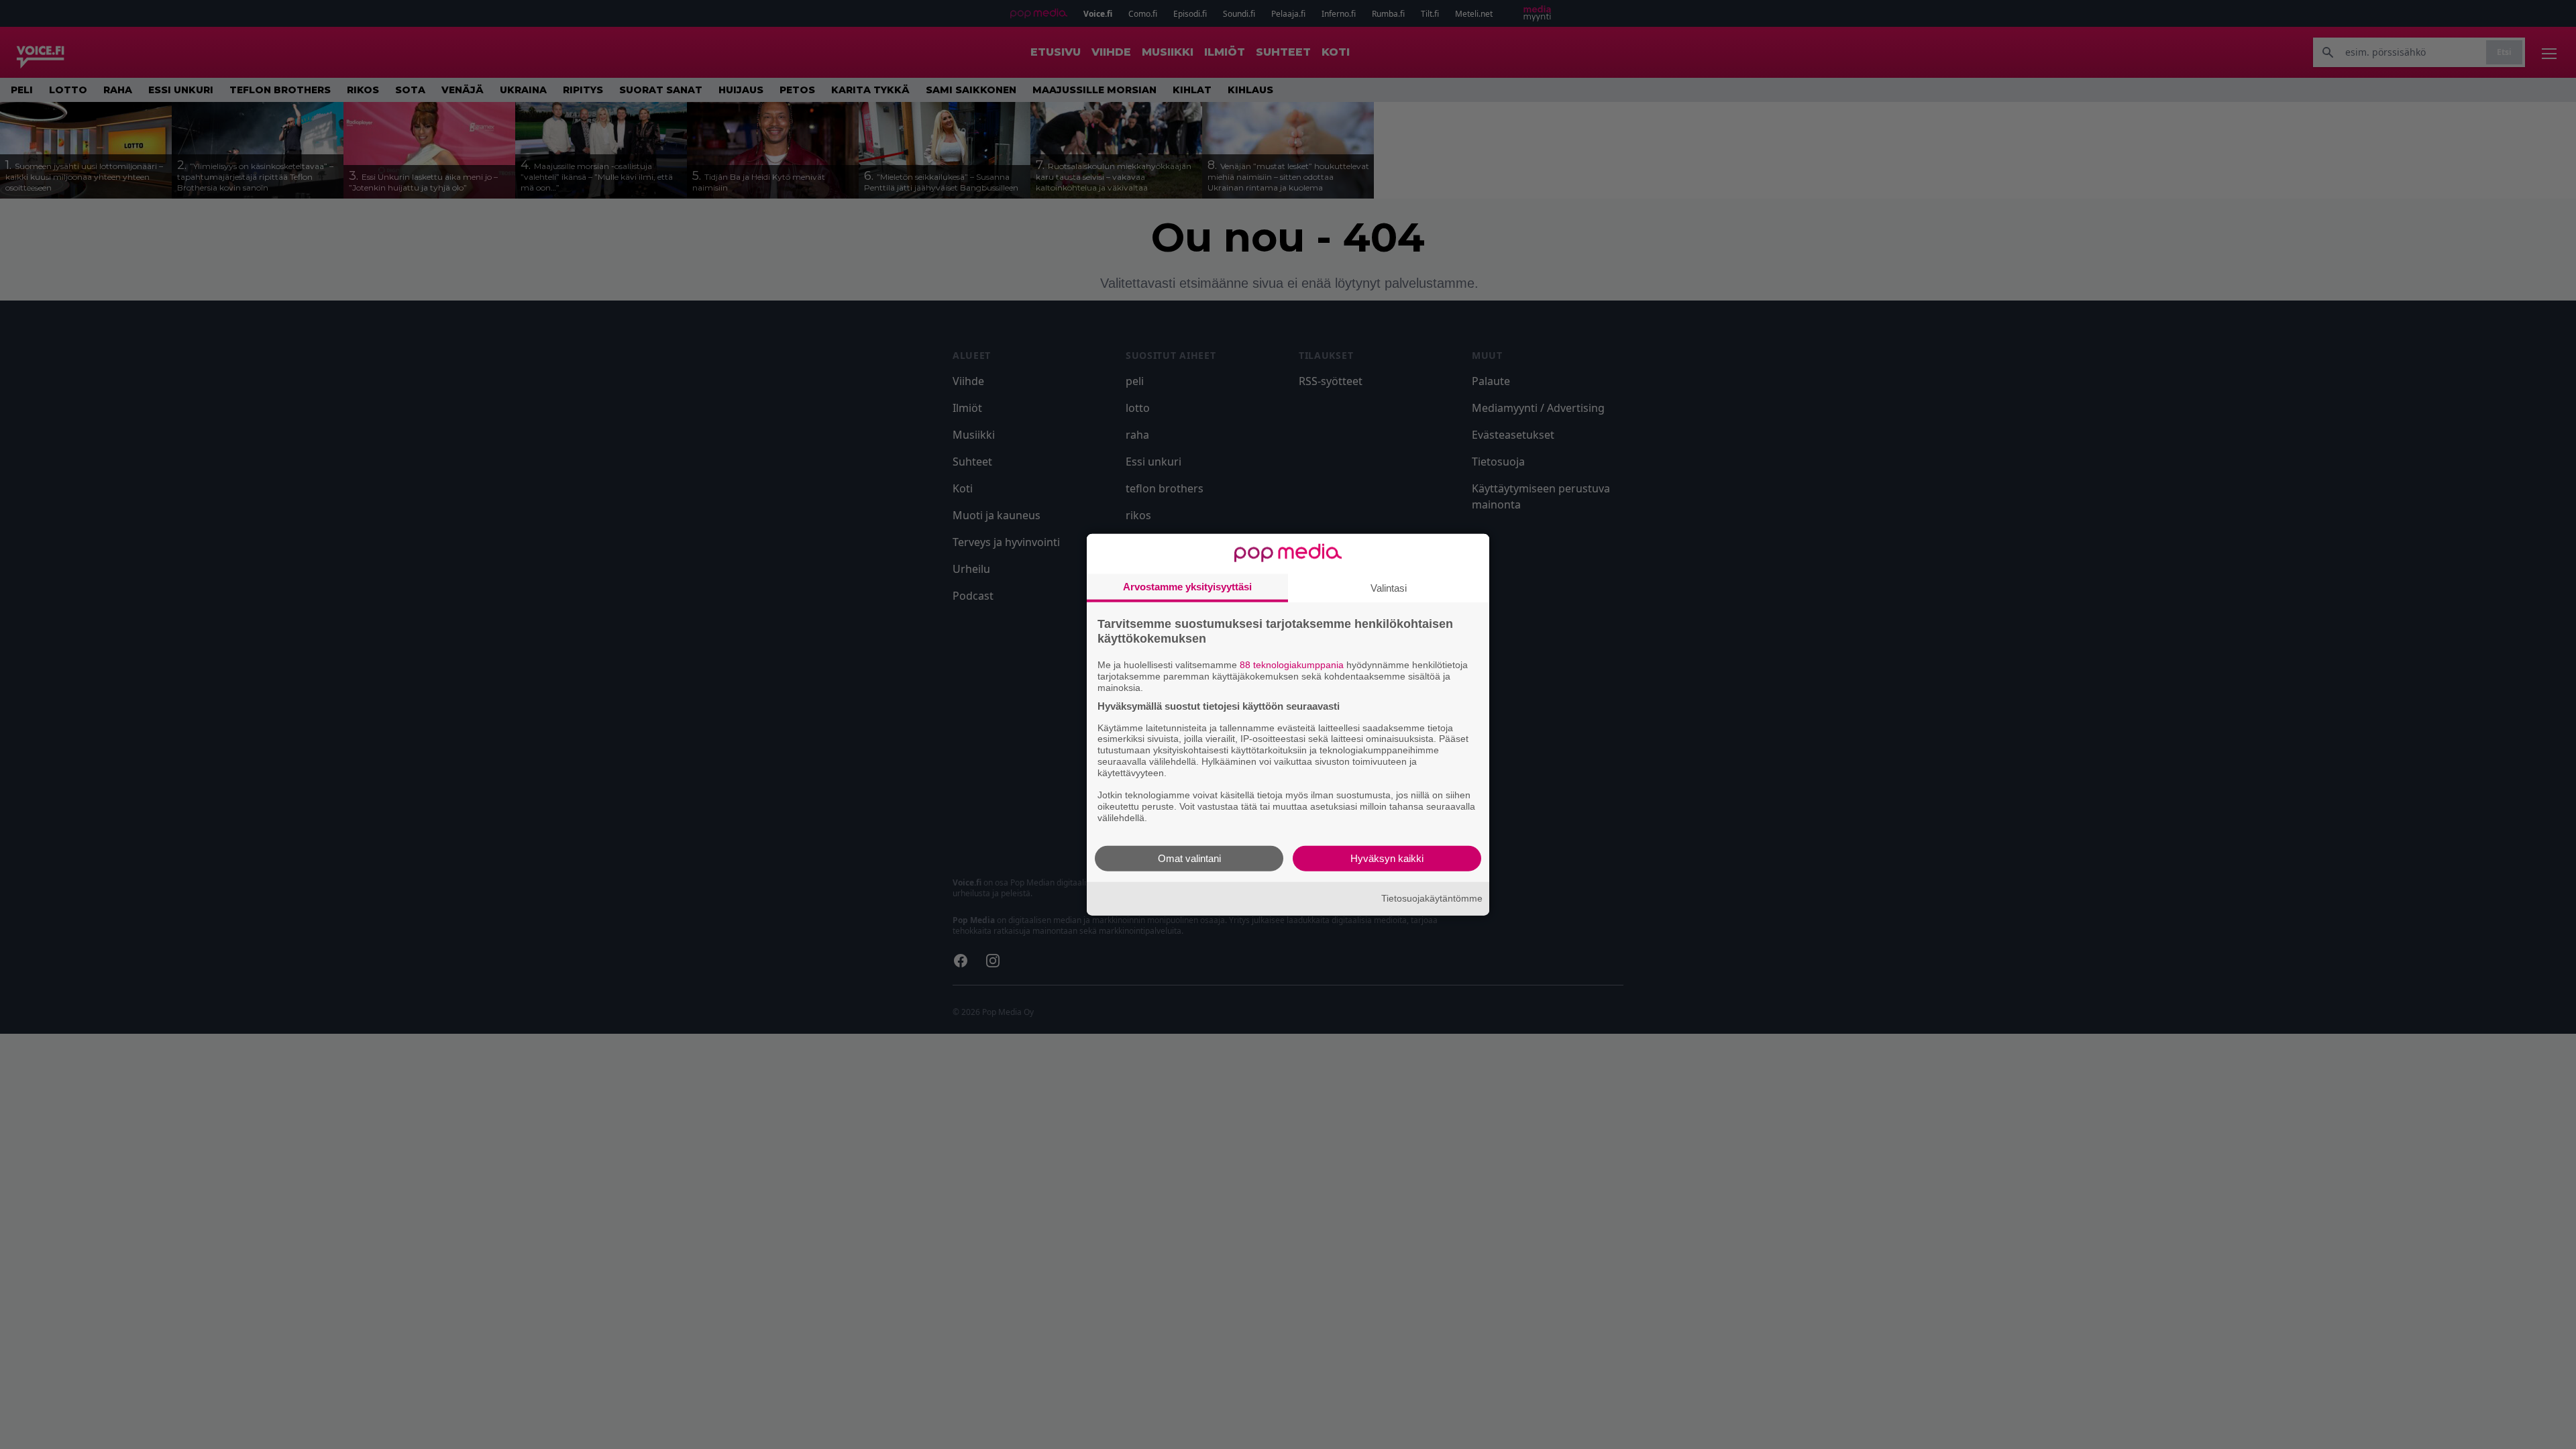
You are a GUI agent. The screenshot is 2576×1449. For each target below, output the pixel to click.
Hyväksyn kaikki (1387, 858)
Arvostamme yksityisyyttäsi (1187, 587)
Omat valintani (1189, 858)
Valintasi (1389, 588)
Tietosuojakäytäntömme (1432, 898)
